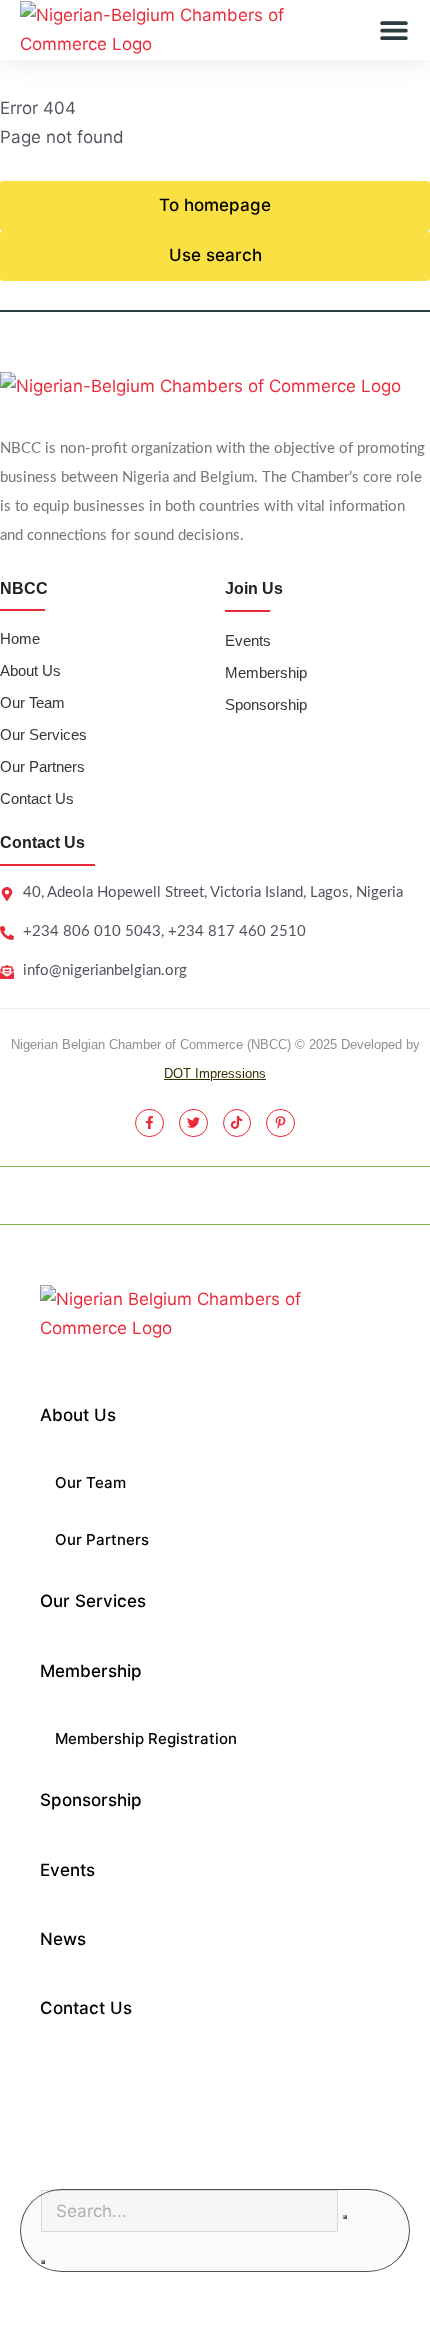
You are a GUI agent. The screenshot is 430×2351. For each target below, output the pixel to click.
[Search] (43, 2262)
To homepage (215, 205)
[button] (394, 30)
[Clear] (345, 2217)
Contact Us (37, 798)
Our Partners (42, 766)
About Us (30, 670)
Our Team (32, 702)
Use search (215, 255)
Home (20, 638)
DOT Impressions (215, 1073)
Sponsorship (266, 704)
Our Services (43, 734)
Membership (266, 672)
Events (248, 640)
